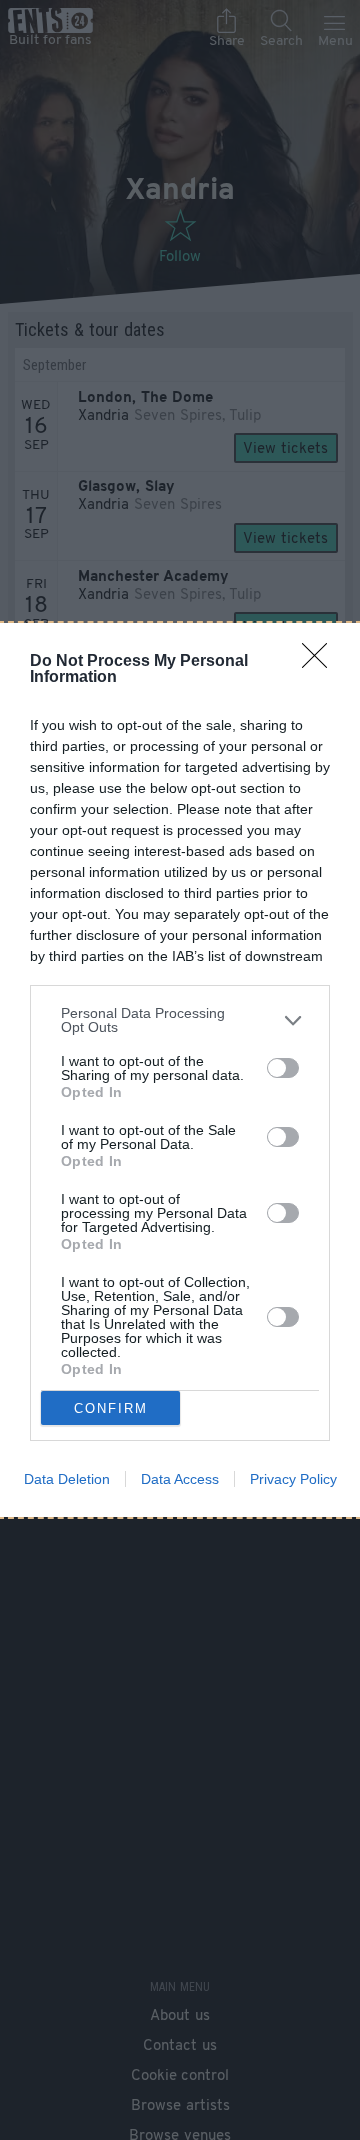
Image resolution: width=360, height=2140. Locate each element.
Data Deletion (67, 1479)
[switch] (283, 1068)
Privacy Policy (293, 1479)
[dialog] (180, 1070)
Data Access (180, 1479)
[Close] (321, 662)
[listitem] (180, 1020)
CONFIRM (111, 1408)
